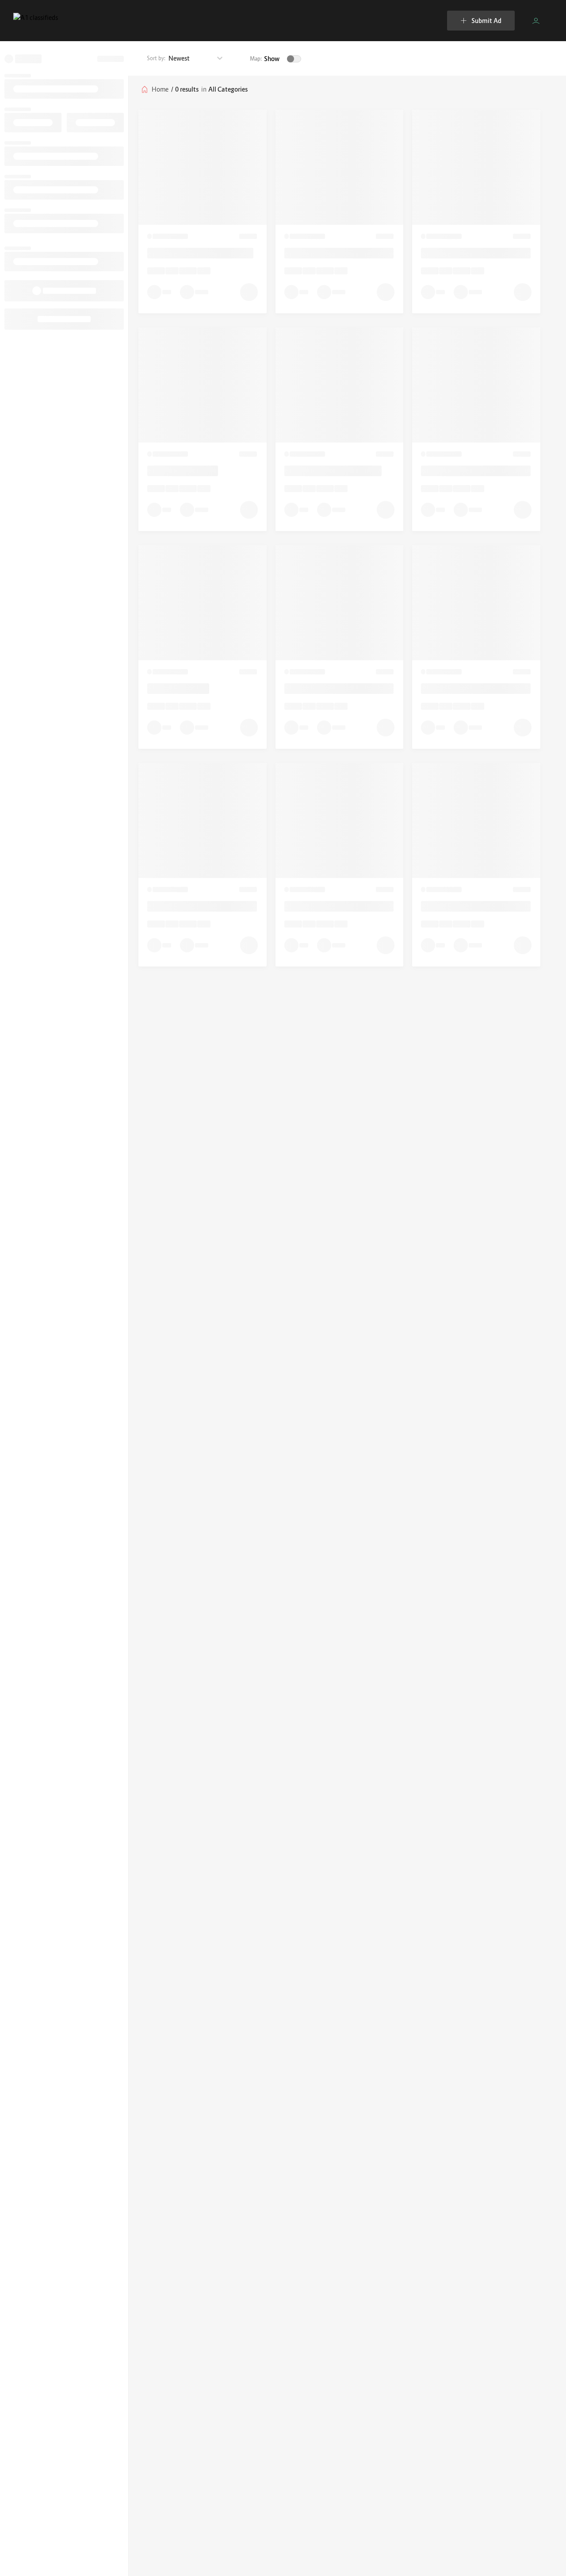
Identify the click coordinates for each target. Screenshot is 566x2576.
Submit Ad (486, 21)
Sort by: (156, 58)
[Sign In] (536, 21)
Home (160, 89)
